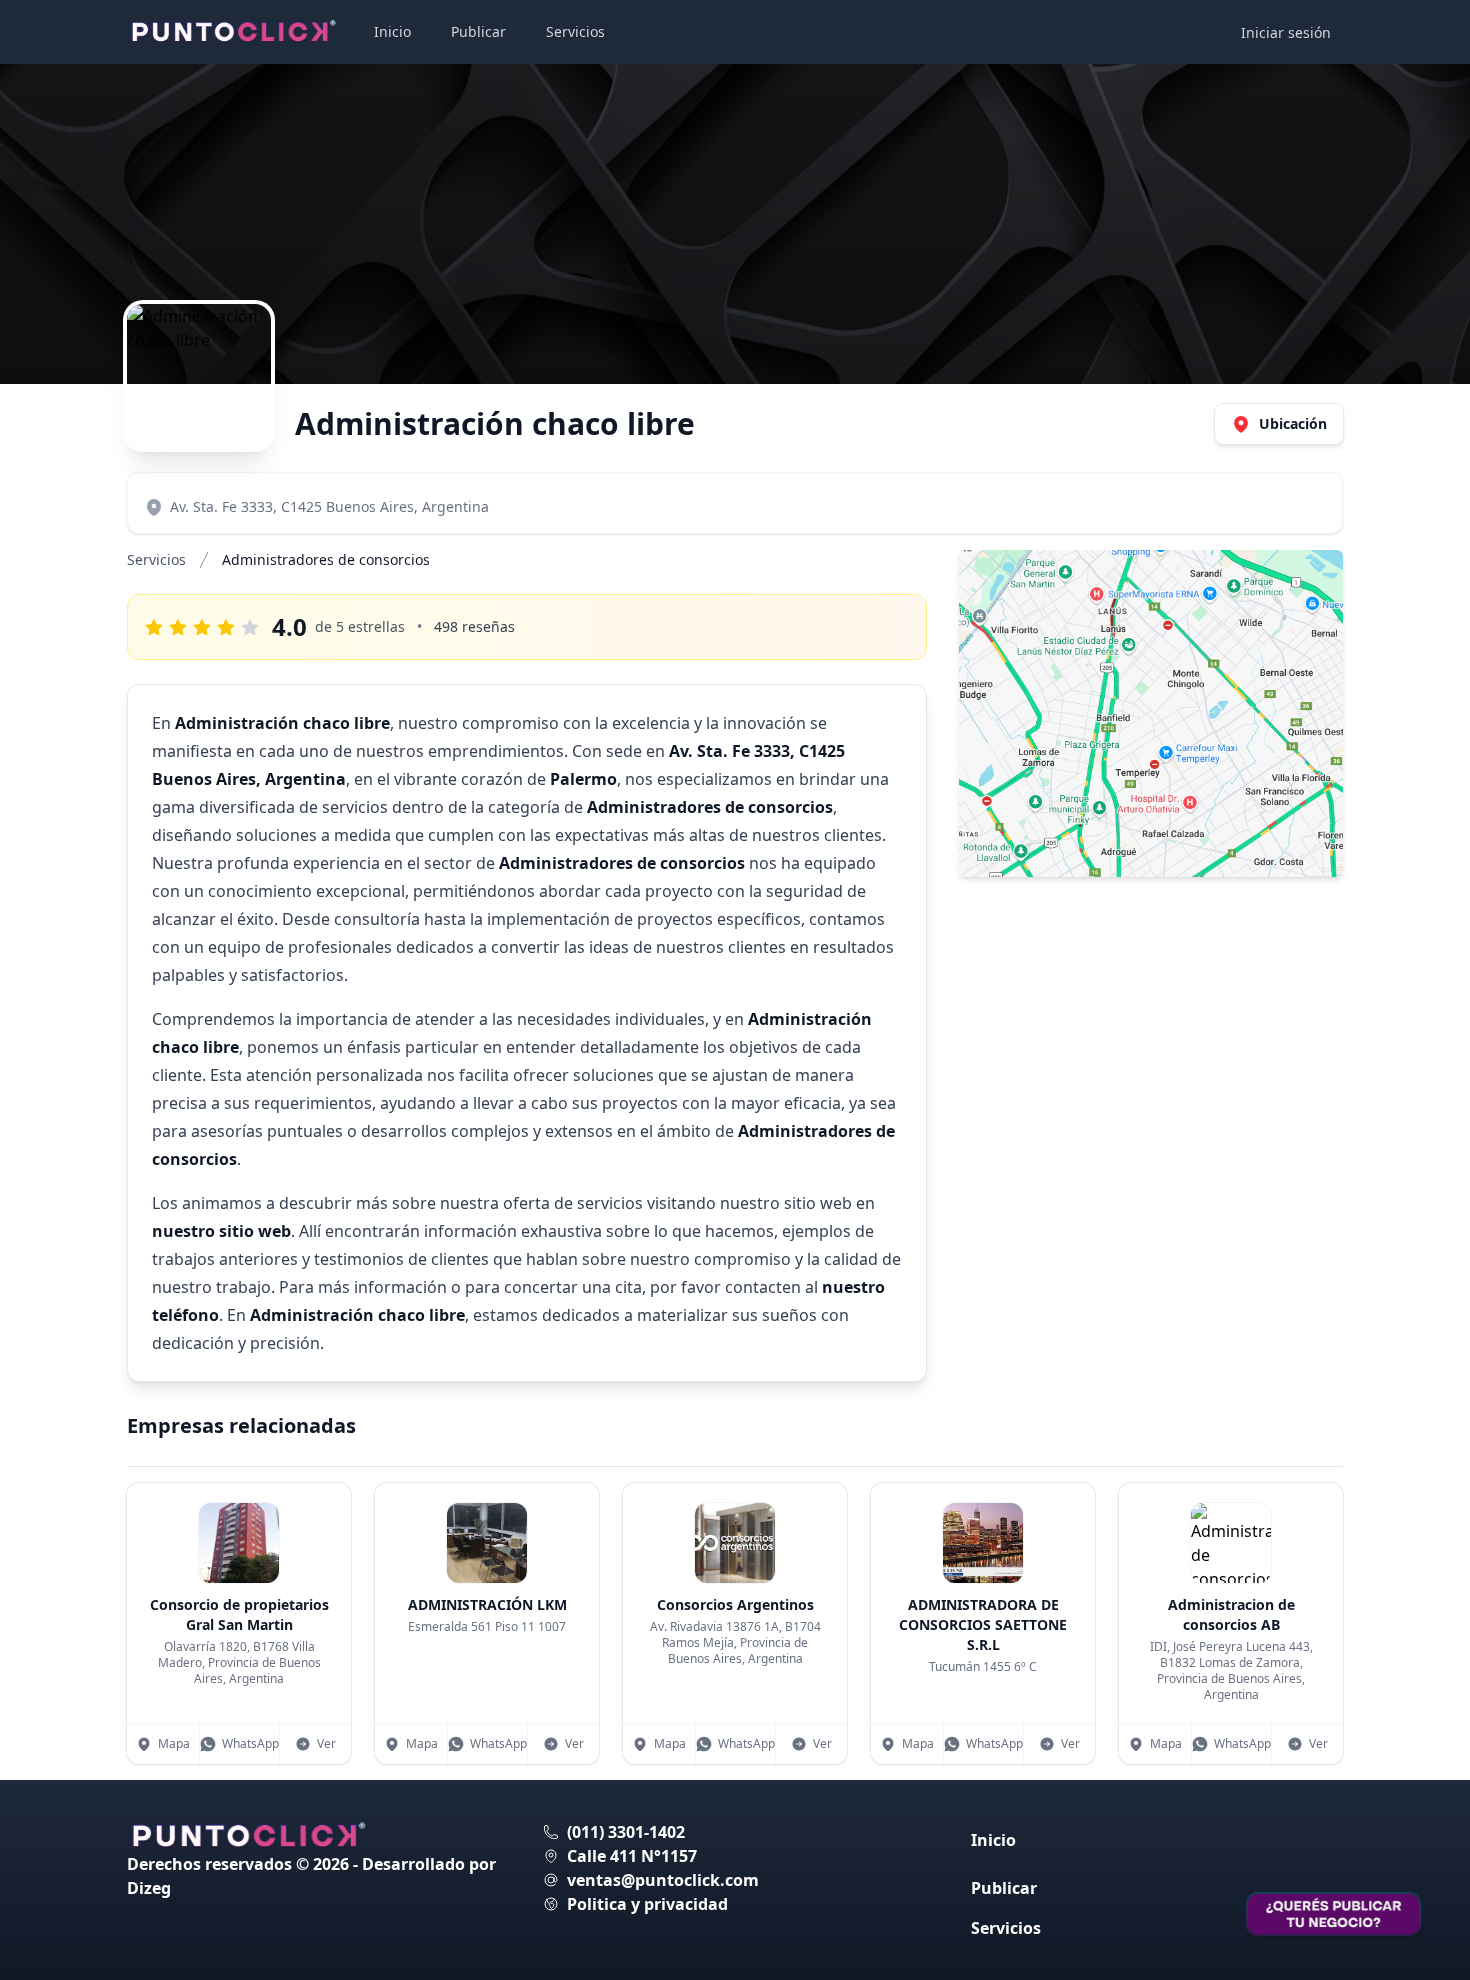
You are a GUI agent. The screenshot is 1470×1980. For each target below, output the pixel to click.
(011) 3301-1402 (626, 1832)
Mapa (174, 1743)
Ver (326, 1743)
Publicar (478, 31)
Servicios (575, 31)
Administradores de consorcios (326, 559)
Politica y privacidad (647, 1904)
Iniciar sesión (1286, 32)
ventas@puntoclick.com (663, 1880)
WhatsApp (250, 1743)
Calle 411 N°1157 (632, 1856)
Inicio (392, 31)
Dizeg (149, 1888)
